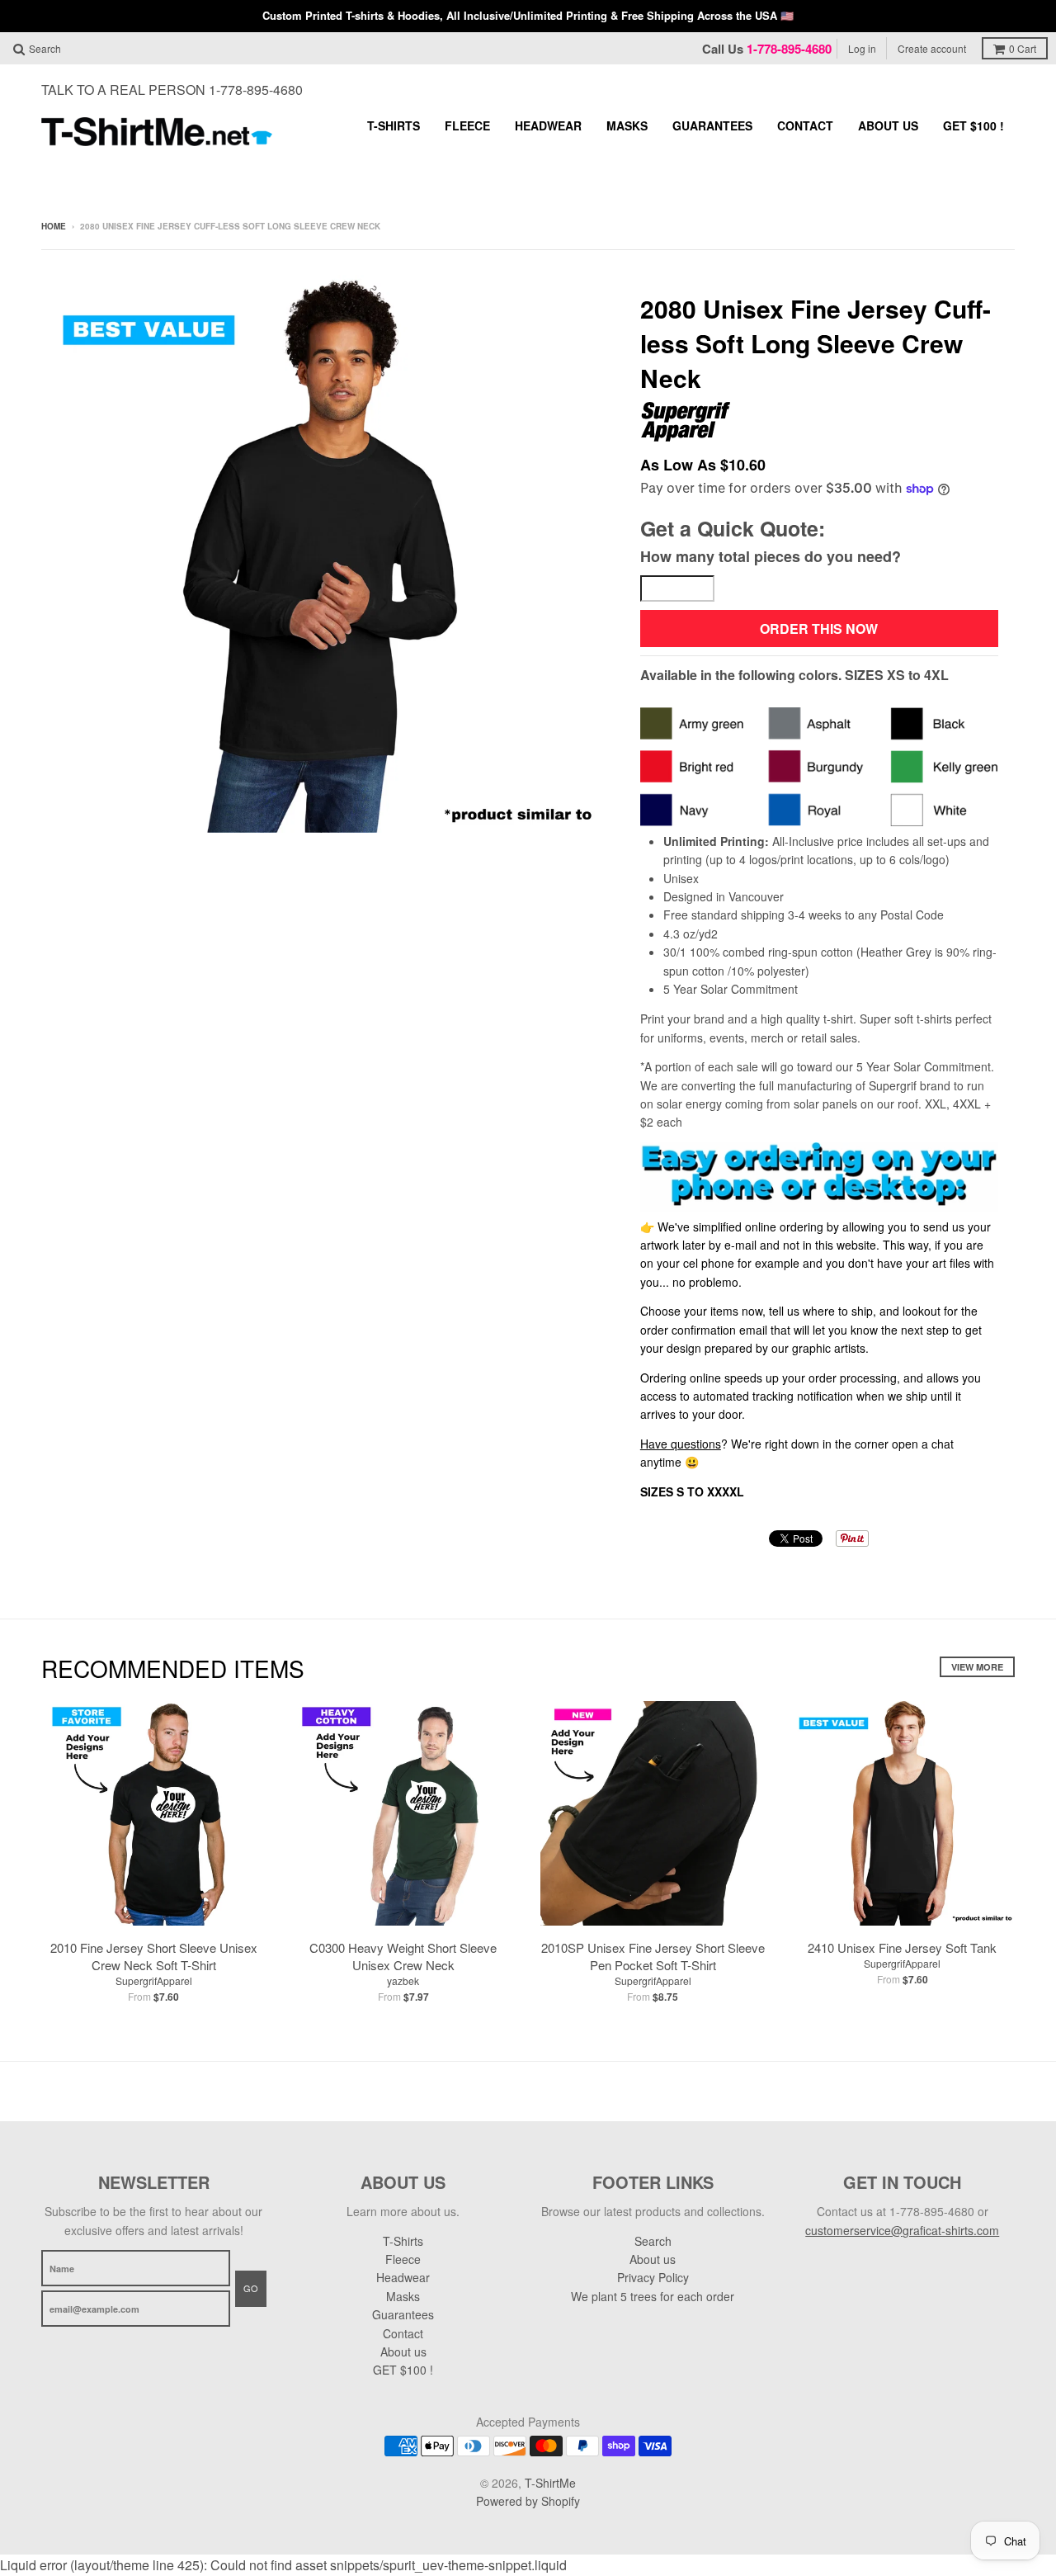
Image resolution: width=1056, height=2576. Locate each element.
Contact (805, 125)
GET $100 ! (973, 125)
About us (888, 125)
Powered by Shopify (528, 2501)
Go (251, 2288)
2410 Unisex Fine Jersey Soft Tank (902, 1947)
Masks (627, 125)
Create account (932, 48)
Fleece (467, 125)
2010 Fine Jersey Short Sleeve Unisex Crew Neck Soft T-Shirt (154, 1956)
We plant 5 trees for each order (653, 2296)
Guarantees (712, 125)
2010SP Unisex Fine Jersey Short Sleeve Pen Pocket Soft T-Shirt (653, 1956)
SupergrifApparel (154, 1980)
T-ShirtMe (550, 2483)
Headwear (548, 125)
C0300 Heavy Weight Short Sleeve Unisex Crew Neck (403, 1956)
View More (977, 1667)
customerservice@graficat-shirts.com (902, 2230)
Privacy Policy (653, 2277)
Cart (1023, 48)
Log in (862, 48)
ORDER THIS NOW (819, 629)
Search (653, 2241)
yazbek (403, 1980)
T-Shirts (394, 125)
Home (54, 226)
